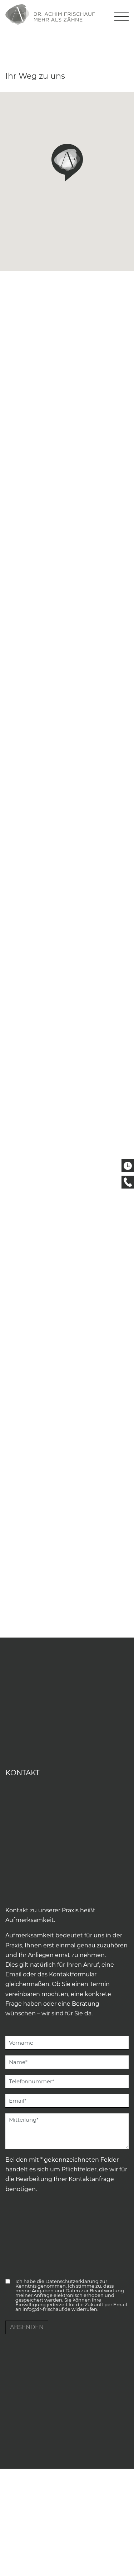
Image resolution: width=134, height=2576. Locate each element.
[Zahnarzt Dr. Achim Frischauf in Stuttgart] (50, 14)
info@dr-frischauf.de (46, 2309)
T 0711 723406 (128, 1182)
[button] (67, 162)
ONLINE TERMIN (128, 1166)
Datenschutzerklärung (72, 2281)
